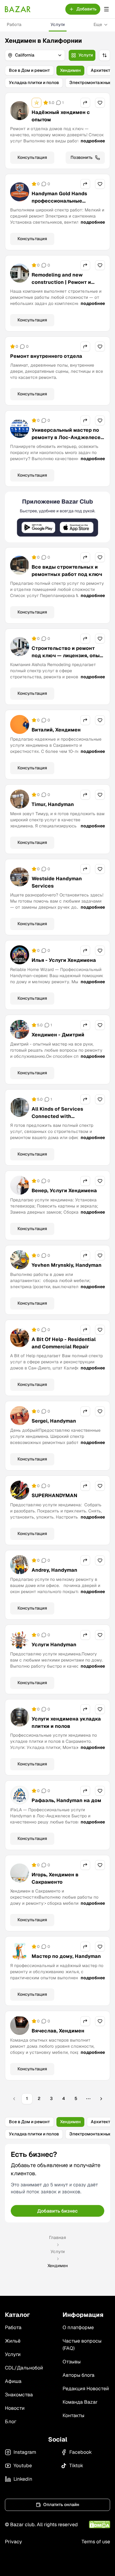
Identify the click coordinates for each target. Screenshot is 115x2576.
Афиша (13, 2381)
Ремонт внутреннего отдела (46, 356)
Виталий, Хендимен (56, 730)
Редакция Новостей (86, 2389)
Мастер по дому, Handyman (66, 1956)
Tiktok (76, 2466)
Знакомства (19, 2395)
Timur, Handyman (53, 804)
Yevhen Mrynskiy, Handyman (67, 1265)
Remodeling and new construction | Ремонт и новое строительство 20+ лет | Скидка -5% (64, 286)
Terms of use (96, 2542)
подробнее (93, 141)
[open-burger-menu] (106, 9)
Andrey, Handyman (54, 1570)
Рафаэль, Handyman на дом (66, 1800)
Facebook (80, 2452)
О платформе (78, 2327)
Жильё (13, 2341)
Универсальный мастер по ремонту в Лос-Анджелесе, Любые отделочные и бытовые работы (67, 441)
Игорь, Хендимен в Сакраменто (55, 1878)
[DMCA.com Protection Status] (100, 2525)
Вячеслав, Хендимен (58, 2031)
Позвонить (82, 157)
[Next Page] (101, 2099)
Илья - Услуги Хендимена (64, 960)
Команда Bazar (80, 2402)
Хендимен (70, 70)
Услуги (58, 24)
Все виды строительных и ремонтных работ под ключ (67, 571)
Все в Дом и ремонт (29, 70)
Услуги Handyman (54, 1645)
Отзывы (72, 2362)
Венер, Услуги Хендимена (64, 1191)
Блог (11, 2422)
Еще (98, 24)
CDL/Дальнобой (24, 2368)
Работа (14, 24)
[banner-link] (57, 517)
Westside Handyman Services (57, 882)
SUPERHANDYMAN (54, 1495)
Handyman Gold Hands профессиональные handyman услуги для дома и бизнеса (68, 205)
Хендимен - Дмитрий (58, 1035)
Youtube (23, 2466)
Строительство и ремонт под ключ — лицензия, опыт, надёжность (68, 656)
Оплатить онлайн (61, 2505)
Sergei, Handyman (54, 1421)
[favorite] (100, 103)
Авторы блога (79, 2375)
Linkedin (23, 2479)
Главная (57, 2237)
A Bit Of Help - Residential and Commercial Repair (64, 1343)
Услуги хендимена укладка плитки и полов (66, 1722)
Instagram (25, 2452)
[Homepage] (18, 9)
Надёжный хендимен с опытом (61, 116)
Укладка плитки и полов (34, 82)
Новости (15, 2408)
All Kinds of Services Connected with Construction (57, 1116)
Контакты (73, 2415)
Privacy (13, 2542)
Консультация (32, 157)
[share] (85, 103)
